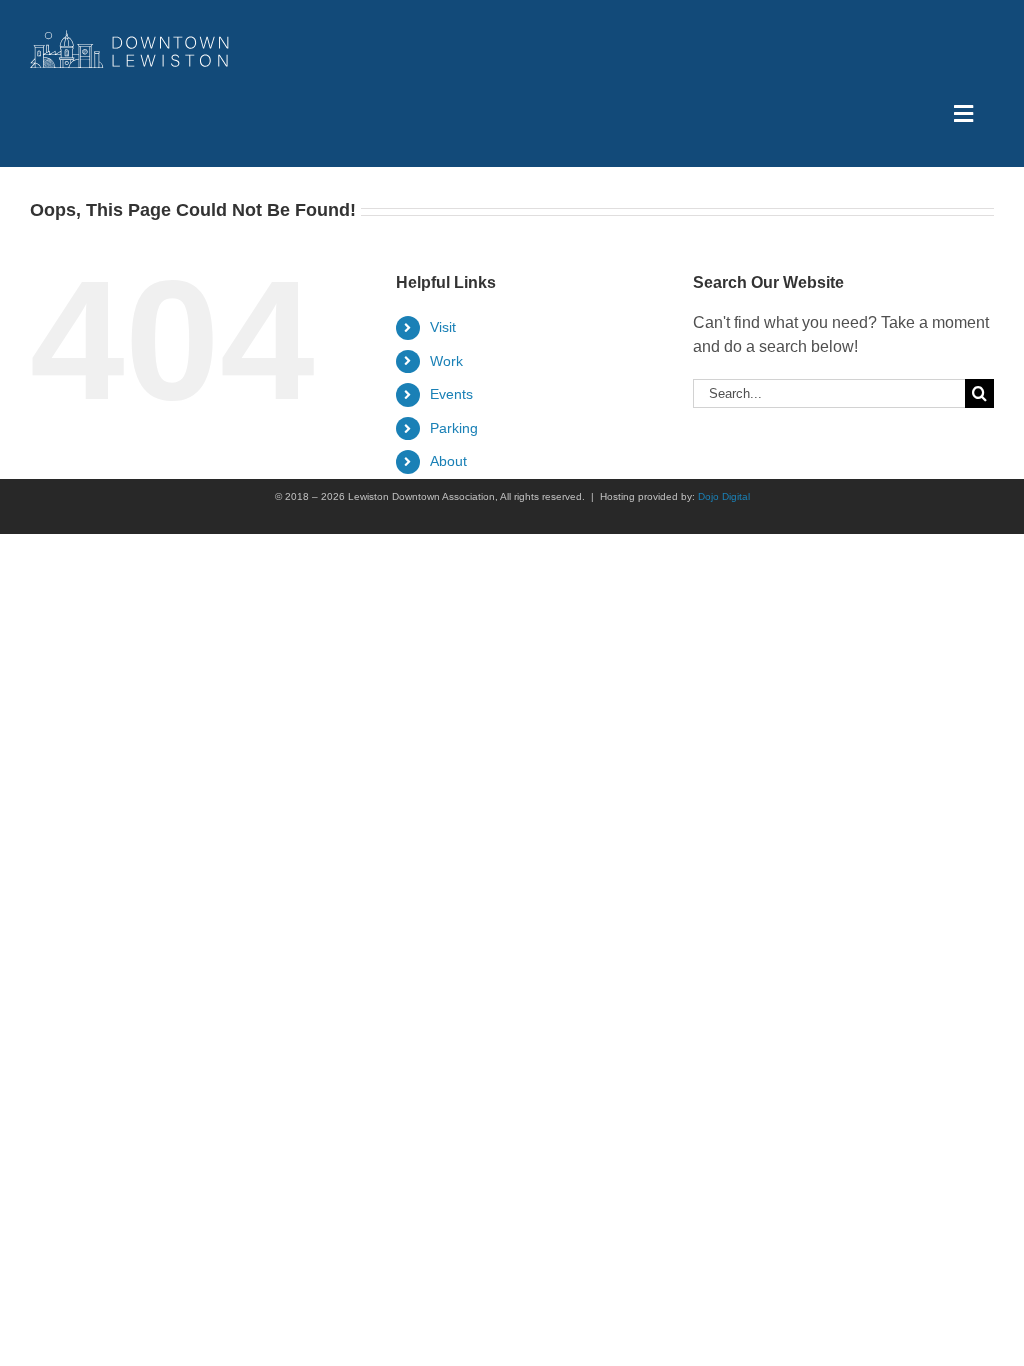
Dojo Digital (724, 496)
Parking (454, 428)
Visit (443, 327)
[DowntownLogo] (130, 37)
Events (451, 394)
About (448, 461)
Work (446, 361)
